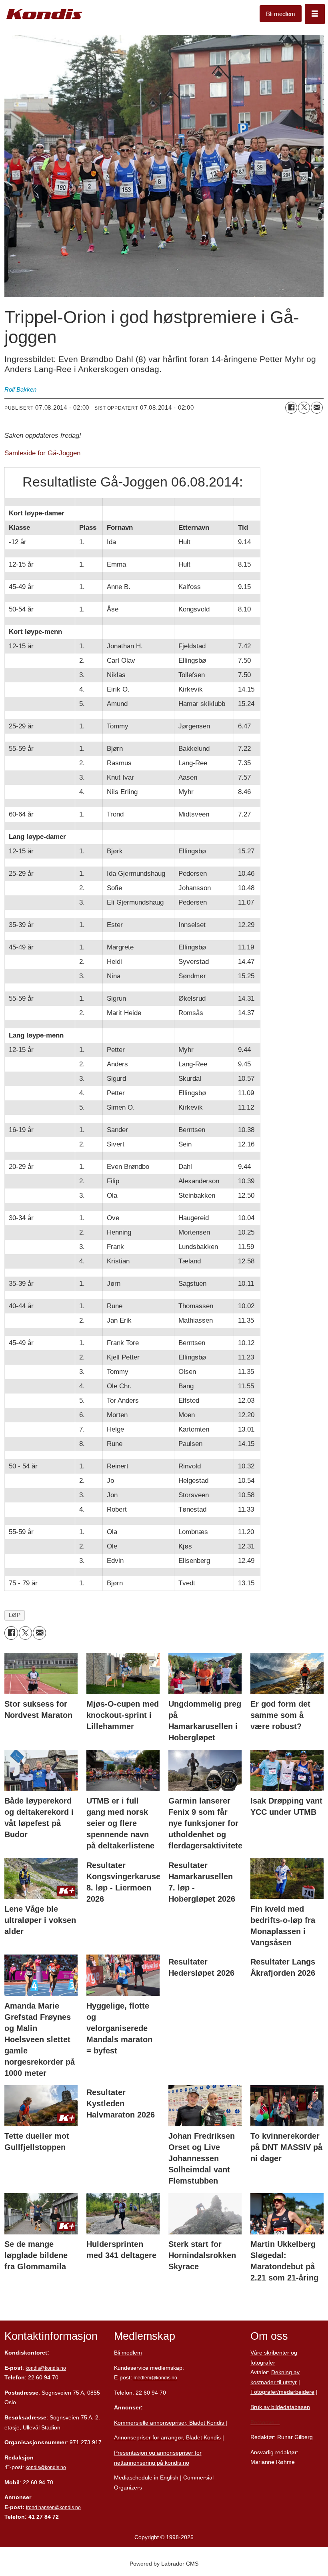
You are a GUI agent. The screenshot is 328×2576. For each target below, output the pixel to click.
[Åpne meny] (315, 14)
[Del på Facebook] (291, 408)
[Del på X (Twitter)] (304, 408)
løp (15, 1615)
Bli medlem (281, 14)
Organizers (128, 2488)
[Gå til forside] (44, 14)
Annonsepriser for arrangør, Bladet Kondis (167, 2437)
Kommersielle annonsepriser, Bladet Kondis (170, 2423)
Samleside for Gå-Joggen (42, 453)
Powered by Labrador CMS (164, 2564)
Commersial (198, 2477)
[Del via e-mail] (317, 408)
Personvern (265, 2422)
